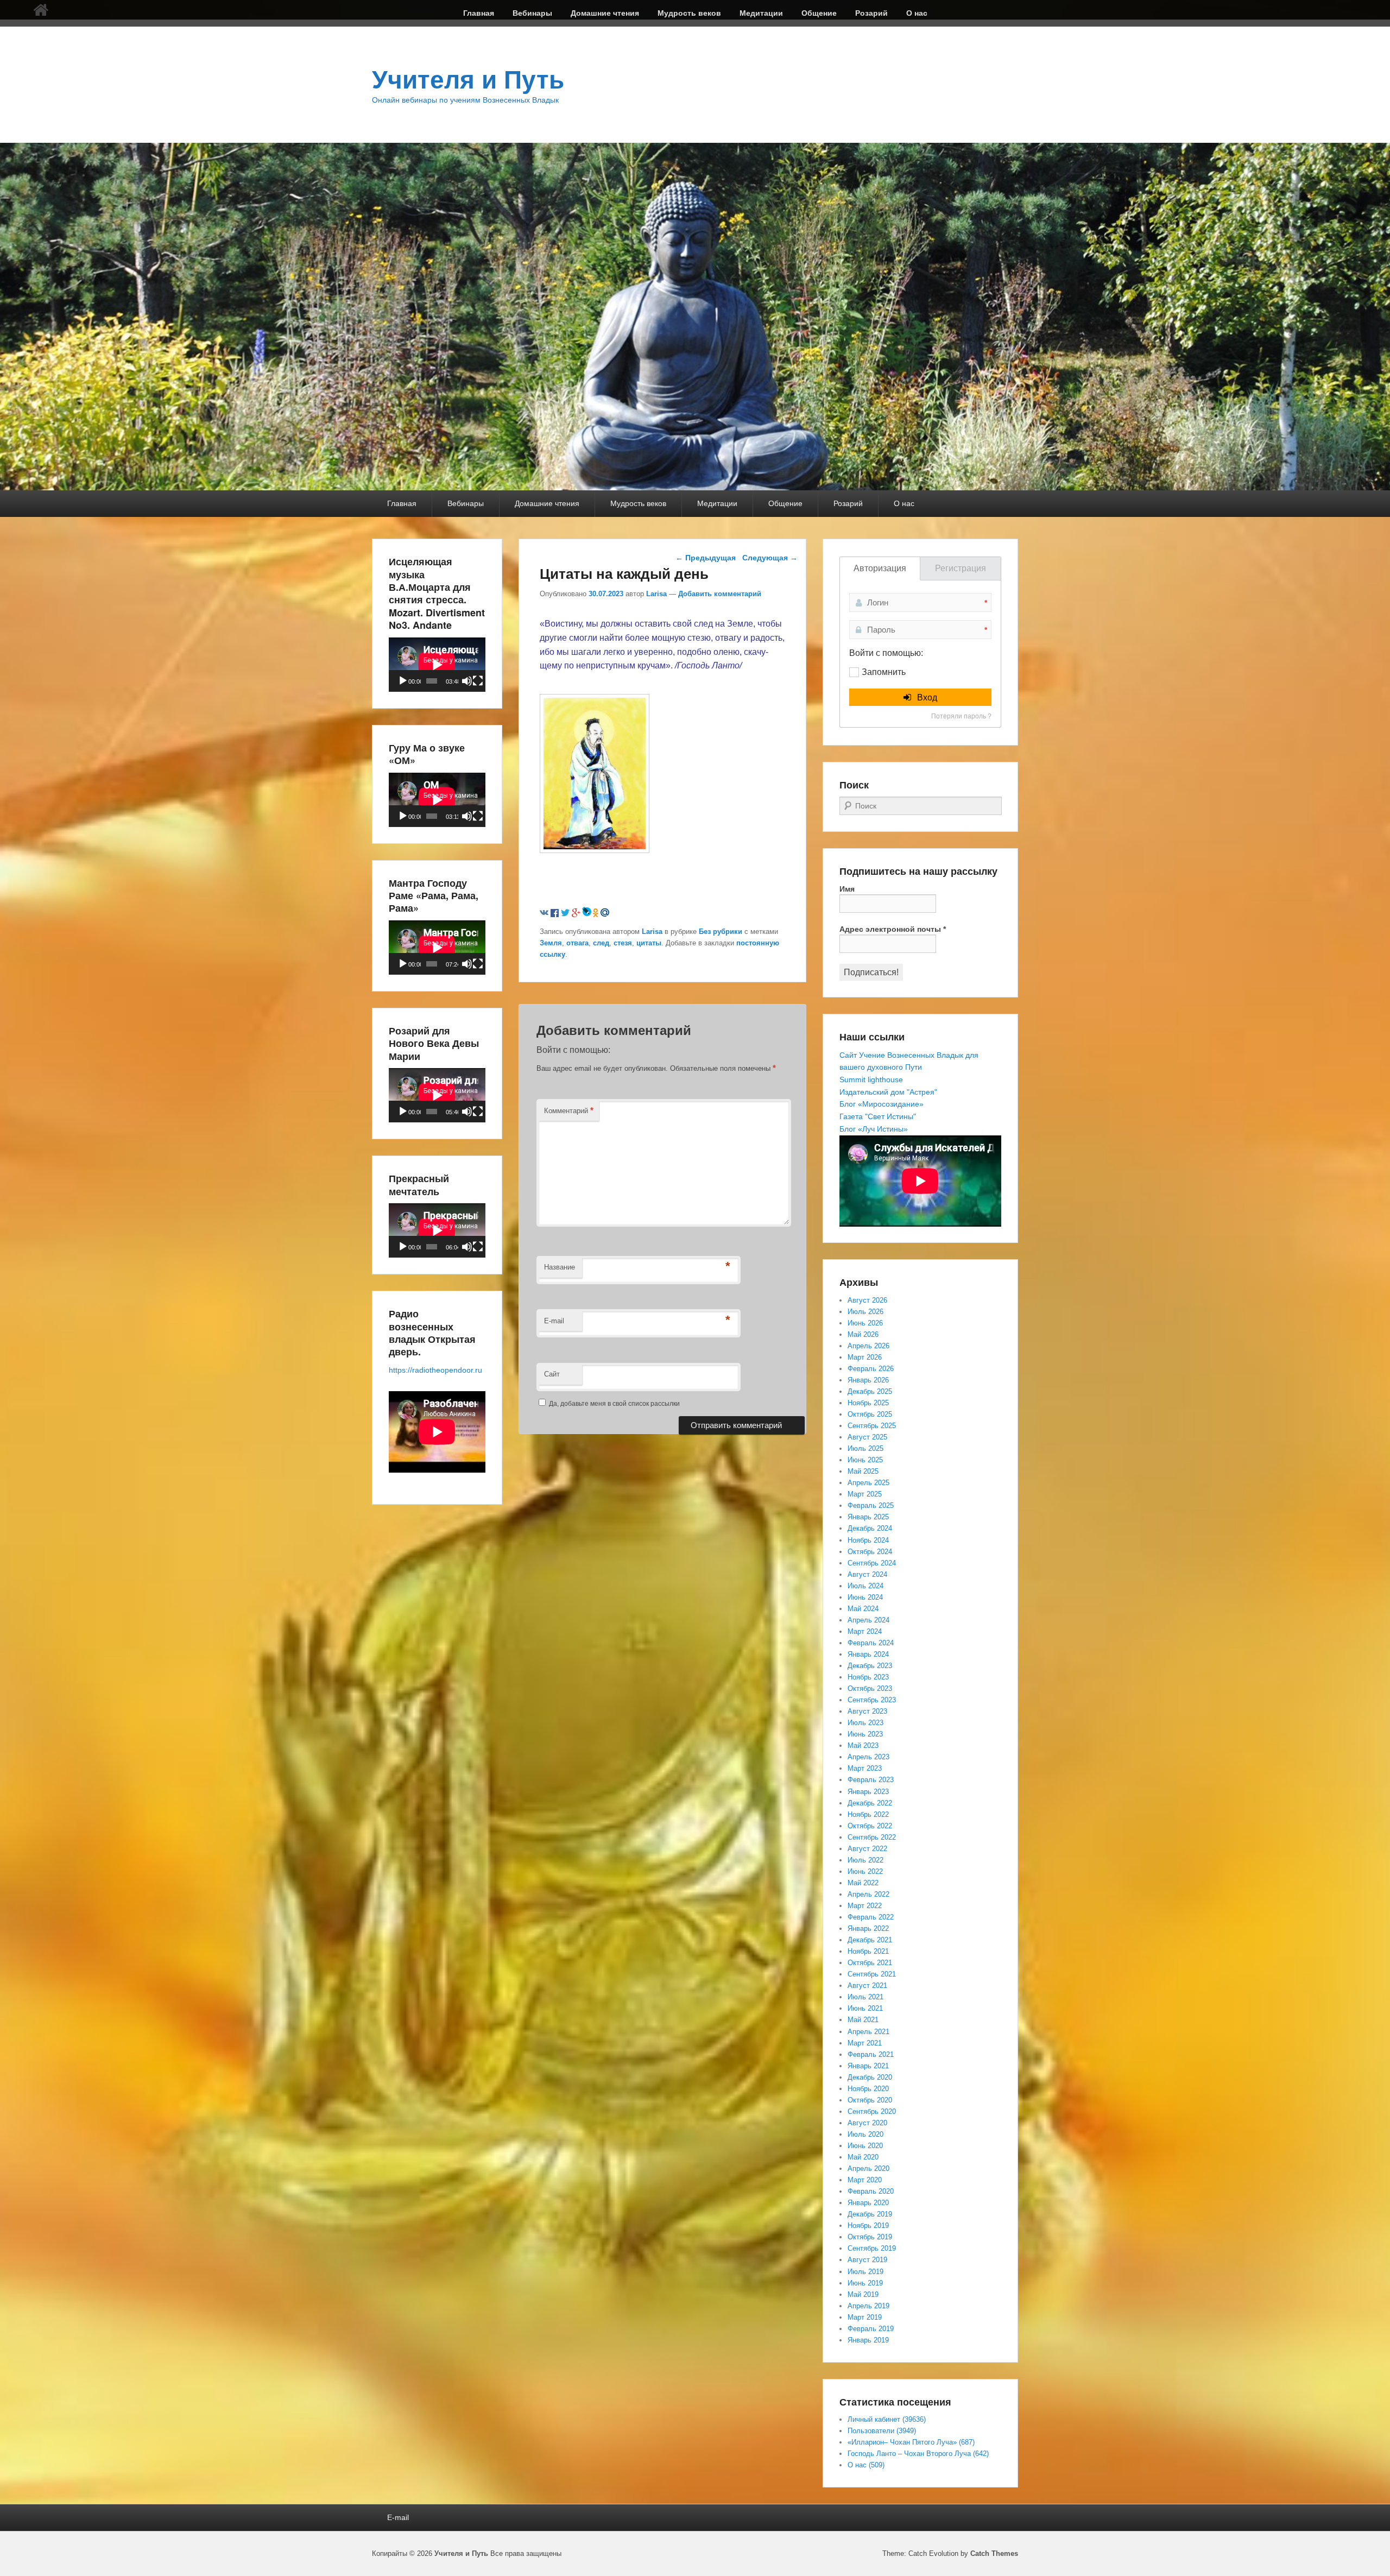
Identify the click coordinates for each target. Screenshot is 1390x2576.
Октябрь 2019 (870, 2237)
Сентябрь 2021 (872, 1974)
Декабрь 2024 (870, 1528)
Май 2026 (863, 1334)
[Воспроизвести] (403, 681)
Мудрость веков (689, 13)
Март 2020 (865, 2180)
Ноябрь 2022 (868, 1814)
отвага (577, 943)
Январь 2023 (868, 1792)
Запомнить (884, 672)
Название (560, 1267)
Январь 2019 (868, 2340)
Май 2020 (863, 2157)
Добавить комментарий (720, 594)
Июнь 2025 (865, 1460)
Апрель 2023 (868, 1757)
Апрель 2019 (868, 2306)
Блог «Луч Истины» (874, 1129)
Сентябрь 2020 (872, 2111)
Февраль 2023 (871, 1780)
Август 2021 (867, 1985)
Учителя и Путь (468, 80)
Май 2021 (863, 2020)
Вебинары (532, 13)
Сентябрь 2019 (872, 2248)
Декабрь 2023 (870, 1666)
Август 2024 (867, 1574)
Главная (479, 13)
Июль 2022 (865, 1860)
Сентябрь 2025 (872, 1426)
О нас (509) (866, 2465)
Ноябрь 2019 (868, 2225)
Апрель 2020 (868, 2168)
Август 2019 (867, 2260)
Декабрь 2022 (870, 1803)
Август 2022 (867, 1849)
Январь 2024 (868, 1654)
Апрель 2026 (868, 1346)
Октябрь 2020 (870, 2100)
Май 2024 (863, 1609)
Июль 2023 (865, 1723)
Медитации (761, 13)
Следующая (770, 558)
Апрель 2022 (868, 1894)
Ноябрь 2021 (868, 1951)
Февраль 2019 (871, 2329)
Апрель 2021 (868, 2032)
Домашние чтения (605, 13)
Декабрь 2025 (870, 1391)
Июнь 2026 (865, 1323)
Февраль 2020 (871, 2191)
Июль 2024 (865, 1586)
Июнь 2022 (865, 1871)
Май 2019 (863, 2294)
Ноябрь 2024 (868, 1540)
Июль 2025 (865, 1448)
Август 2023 (867, 1711)
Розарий (871, 13)
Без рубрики (721, 932)
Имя (847, 889)
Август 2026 (867, 1300)
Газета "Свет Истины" (878, 1116)
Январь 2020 (868, 2203)
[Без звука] (467, 681)
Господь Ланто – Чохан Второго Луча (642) (918, 2454)
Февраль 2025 (871, 1505)
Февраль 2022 (871, 1917)
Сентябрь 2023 (872, 1700)
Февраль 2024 (871, 1643)
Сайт (552, 1374)
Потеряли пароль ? (961, 716)
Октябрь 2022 (870, 1826)
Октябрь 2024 (870, 1552)
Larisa (656, 594)
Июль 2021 (865, 1997)
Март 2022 (865, 1906)
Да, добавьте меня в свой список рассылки (614, 1404)
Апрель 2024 (868, 1620)
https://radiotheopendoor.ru (435, 1370)
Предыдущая (706, 558)
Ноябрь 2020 (868, 2089)
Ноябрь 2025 (868, 1403)
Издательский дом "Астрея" (888, 1092)
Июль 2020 (865, 2134)
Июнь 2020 (865, 2146)
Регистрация (961, 568)
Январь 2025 (868, 1517)
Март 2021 (865, 2043)
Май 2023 (863, 1745)
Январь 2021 (868, 2066)
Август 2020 (867, 2123)
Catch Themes (994, 2553)
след (601, 943)
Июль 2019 (865, 2272)
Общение (819, 13)
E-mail (554, 1321)
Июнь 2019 (865, 2283)
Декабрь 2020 (870, 2077)
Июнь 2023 (865, 1734)
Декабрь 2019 (870, 2214)
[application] (437, 665)
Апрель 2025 (868, 1483)
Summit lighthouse (871, 1079)
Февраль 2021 (871, 2054)
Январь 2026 (868, 1380)
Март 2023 (865, 1768)
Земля (551, 943)
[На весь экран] (478, 681)
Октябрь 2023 (870, 1688)
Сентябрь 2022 (872, 1837)
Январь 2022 (868, 1928)
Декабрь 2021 (870, 1940)
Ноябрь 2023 (868, 1677)
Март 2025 (865, 1494)
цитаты (649, 943)
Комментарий (569, 1110)
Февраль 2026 (871, 1369)
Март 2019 (865, 2317)
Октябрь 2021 (870, 1963)
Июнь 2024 (865, 1597)
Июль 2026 (865, 1312)
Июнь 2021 (865, 2008)
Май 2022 (863, 1883)
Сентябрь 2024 (872, 1563)
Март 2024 (865, 1631)
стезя (623, 943)
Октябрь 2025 (870, 1414)
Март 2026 (865, 1357)
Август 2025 (867, 1437)
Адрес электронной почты (893, 929)
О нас (917, 13)
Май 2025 (863, 1471)
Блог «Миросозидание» (882, 1104)
